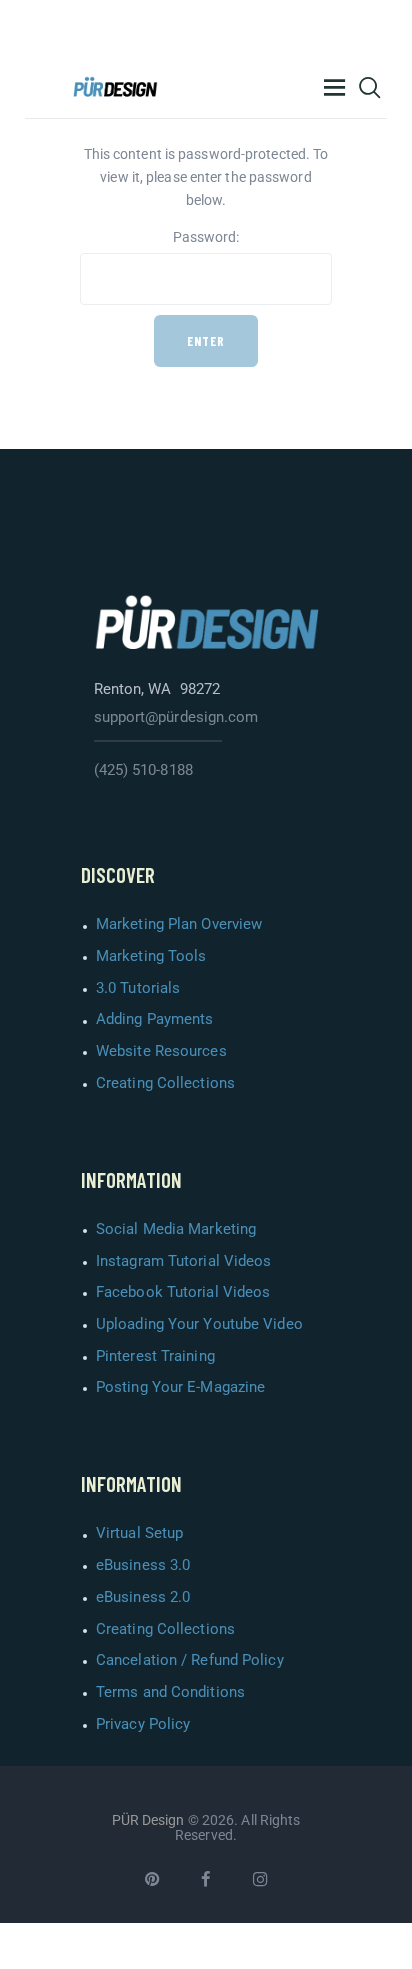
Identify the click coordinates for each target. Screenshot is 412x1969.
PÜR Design (148, 1820)
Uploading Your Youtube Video (199, 1324)
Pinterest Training (155, 1356)
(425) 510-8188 (143, 770)
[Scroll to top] (391, 1948)
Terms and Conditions (170, 1692)
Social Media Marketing (176, 1229)
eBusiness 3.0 (143, 1565)
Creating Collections (165, 1083)
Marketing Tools (151, 956)
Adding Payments (155, 1019)
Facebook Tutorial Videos (183, 1292)
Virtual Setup (139, 1533)
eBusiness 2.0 (143, 1597)
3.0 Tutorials (138, 988)
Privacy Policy (143, 1724)
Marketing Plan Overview (179, 924)
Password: (206, 237)
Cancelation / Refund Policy (190, 1660)
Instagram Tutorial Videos (184, 1261)
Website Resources (161, 1051)
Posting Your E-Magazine (180, 1387)
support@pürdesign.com (176, 717)
